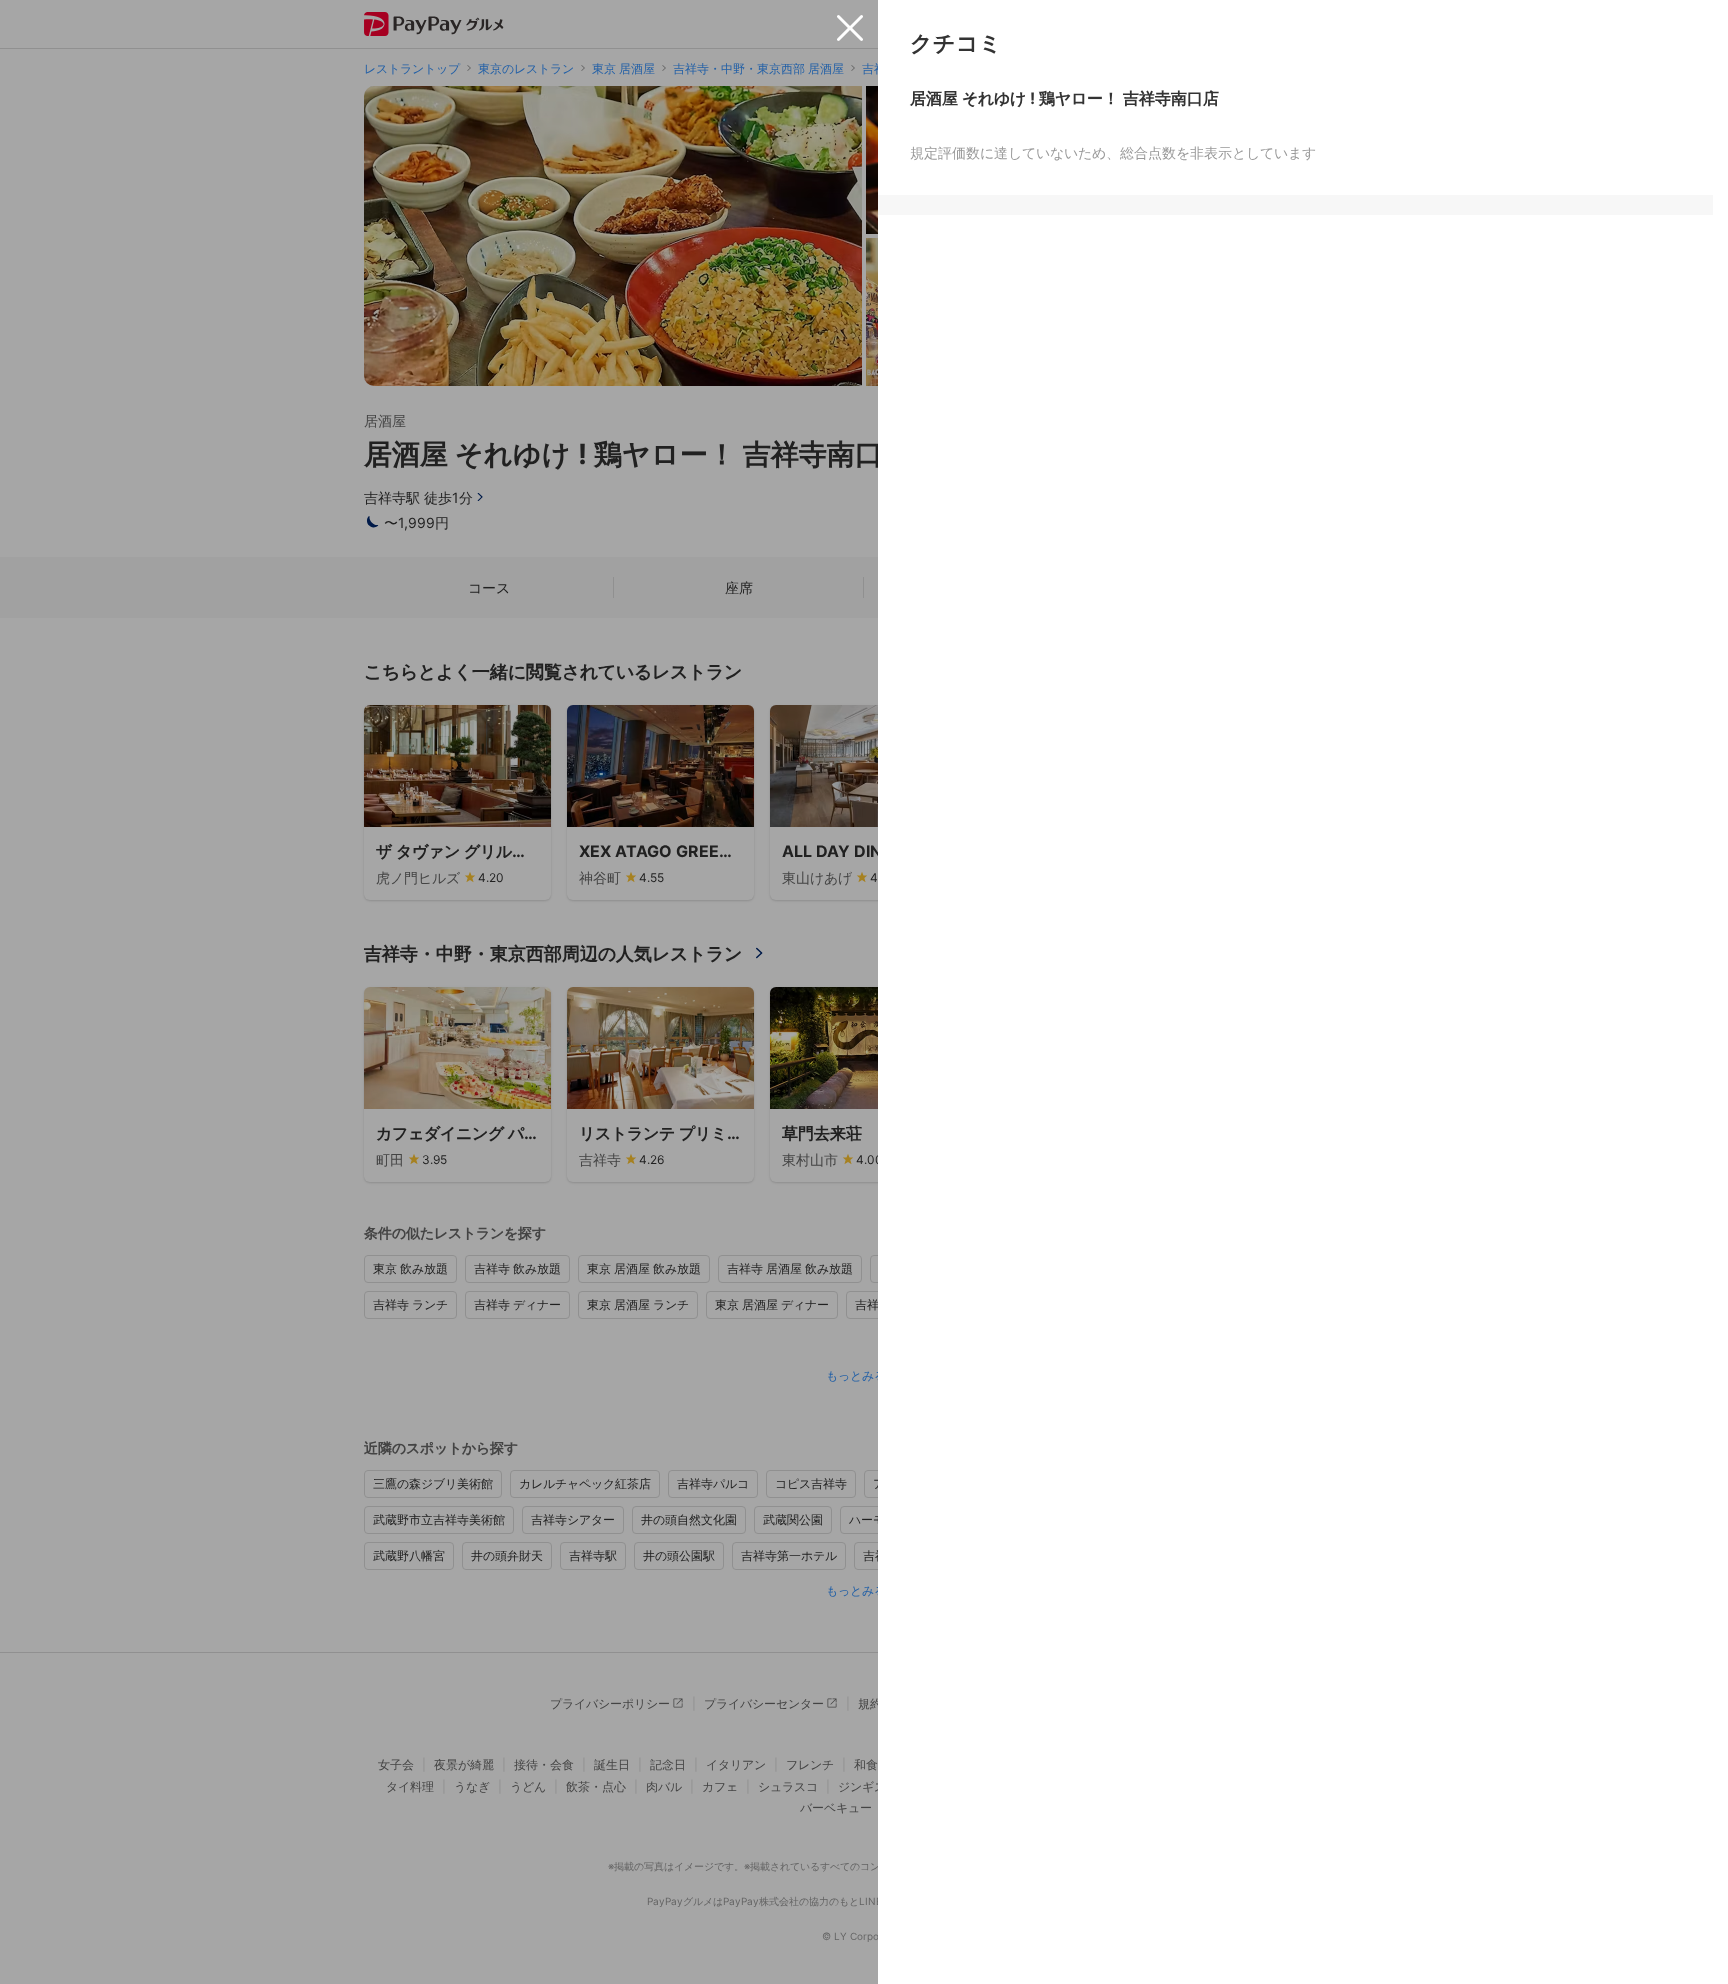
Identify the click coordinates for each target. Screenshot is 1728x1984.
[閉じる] (850, 28)
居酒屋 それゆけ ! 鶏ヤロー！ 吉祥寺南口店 (1064, 98)
